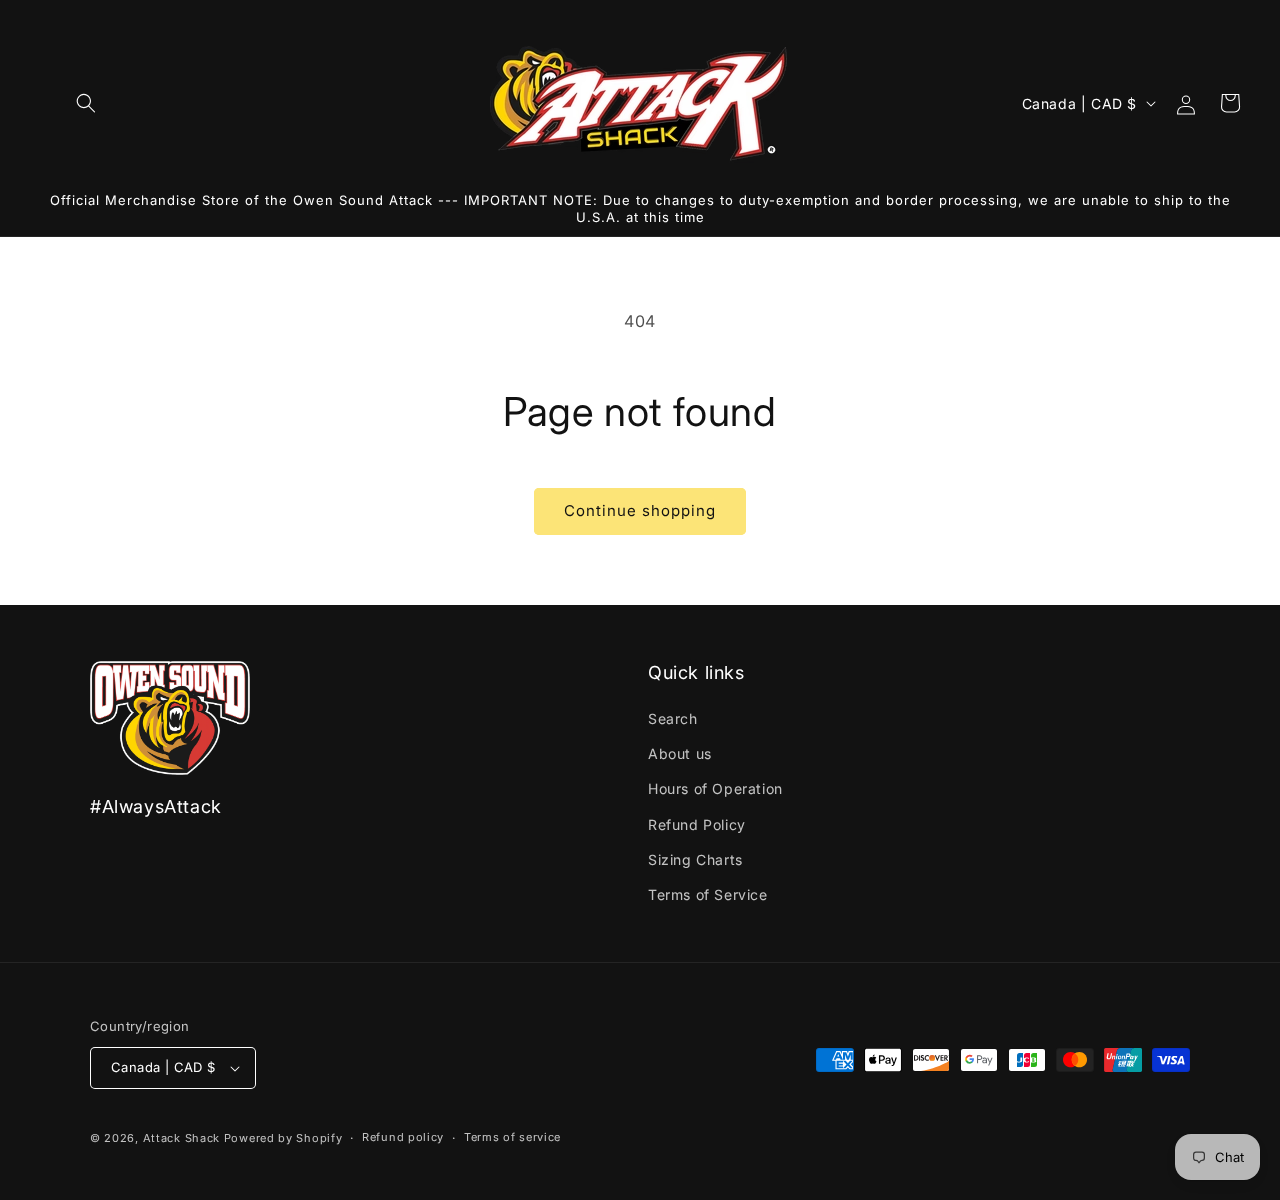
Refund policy (403, 1137)
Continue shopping (640, 510)
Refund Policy (697, 824)
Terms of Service (708, 894)
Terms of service (512, 1137)
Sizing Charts (695, 859)
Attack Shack (181, 1138)
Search (673, 718)
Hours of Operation (715, 788)
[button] (86, 103)
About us (680, 753)
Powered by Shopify (283, 1138)
